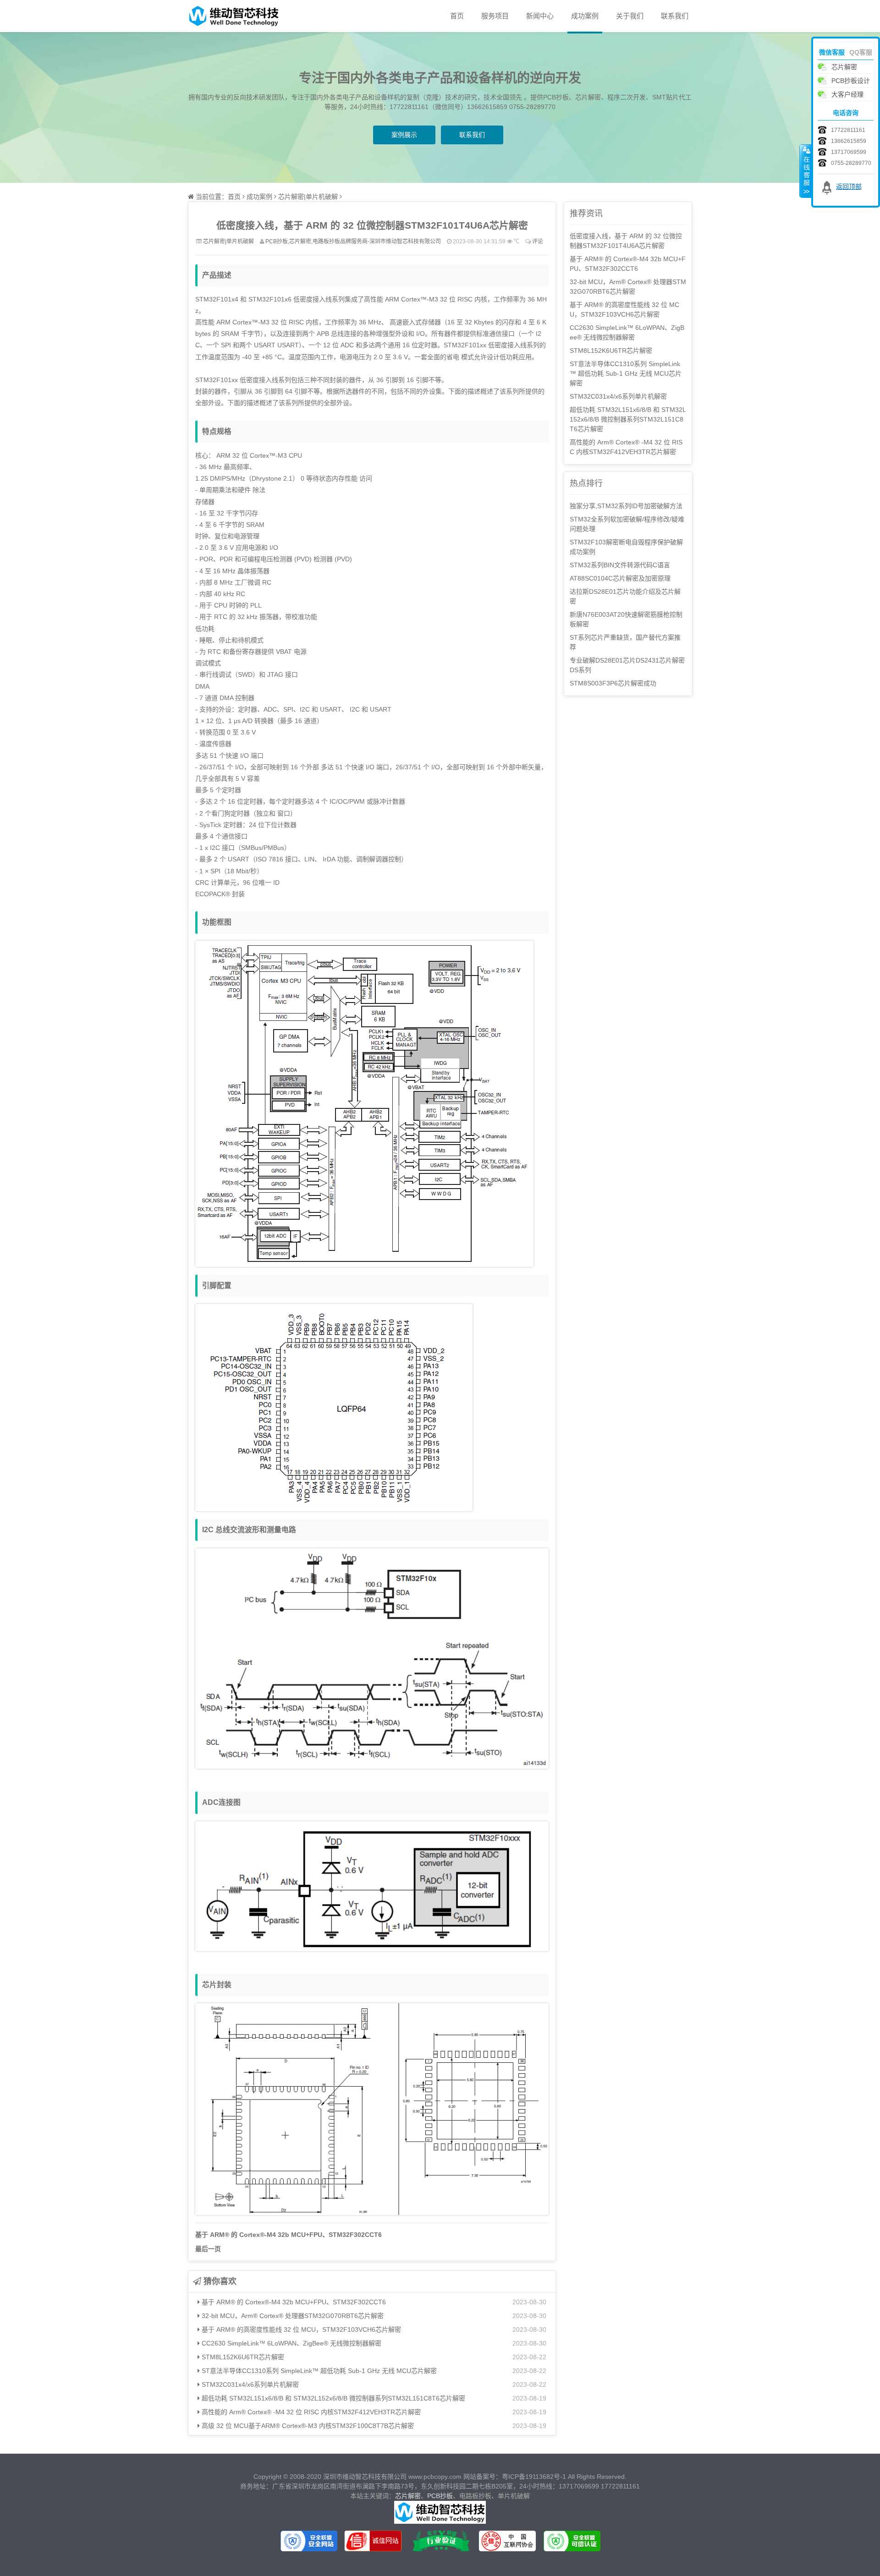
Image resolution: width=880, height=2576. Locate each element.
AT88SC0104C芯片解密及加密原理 (620, 578)
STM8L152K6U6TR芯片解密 (242, 2357)
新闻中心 (540, 16)
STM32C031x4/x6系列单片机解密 (249, 2384)
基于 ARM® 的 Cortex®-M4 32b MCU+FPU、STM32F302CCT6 (289, 2235)
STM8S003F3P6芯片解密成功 (613, 683)
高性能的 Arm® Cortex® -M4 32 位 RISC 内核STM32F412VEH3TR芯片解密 (310, 2412)
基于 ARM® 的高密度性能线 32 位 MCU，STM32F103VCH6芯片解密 (300, 2329)
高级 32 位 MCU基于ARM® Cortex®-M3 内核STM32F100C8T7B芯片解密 (307, 2426)
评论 (538, 241)
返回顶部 (849, 186)
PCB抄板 (440, 2496)
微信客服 (832, 52)
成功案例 (585, 16)
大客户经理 (847, 94)
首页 (457, 16)
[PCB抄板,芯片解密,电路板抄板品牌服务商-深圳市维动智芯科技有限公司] (234, 16)
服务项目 (495, 16)
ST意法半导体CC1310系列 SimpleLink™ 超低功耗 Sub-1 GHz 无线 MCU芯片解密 (318, 2371)
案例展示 (404, 135)
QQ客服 (861, 52)
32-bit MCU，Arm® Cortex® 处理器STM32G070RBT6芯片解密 (292, 2316)
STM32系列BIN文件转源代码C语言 (620, 565)
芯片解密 (408, 2496)
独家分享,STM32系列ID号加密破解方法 (626, 506)
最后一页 (208, 2249)
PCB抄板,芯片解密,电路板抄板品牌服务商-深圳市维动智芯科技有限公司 (353, 241)
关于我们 (630, 16)
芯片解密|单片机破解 (308, 197)
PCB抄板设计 (851, 81)
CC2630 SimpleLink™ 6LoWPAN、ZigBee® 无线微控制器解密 (291, 2343)
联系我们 (675, 16)
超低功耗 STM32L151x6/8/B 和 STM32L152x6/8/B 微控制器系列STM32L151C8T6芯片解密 (333, 2398)
